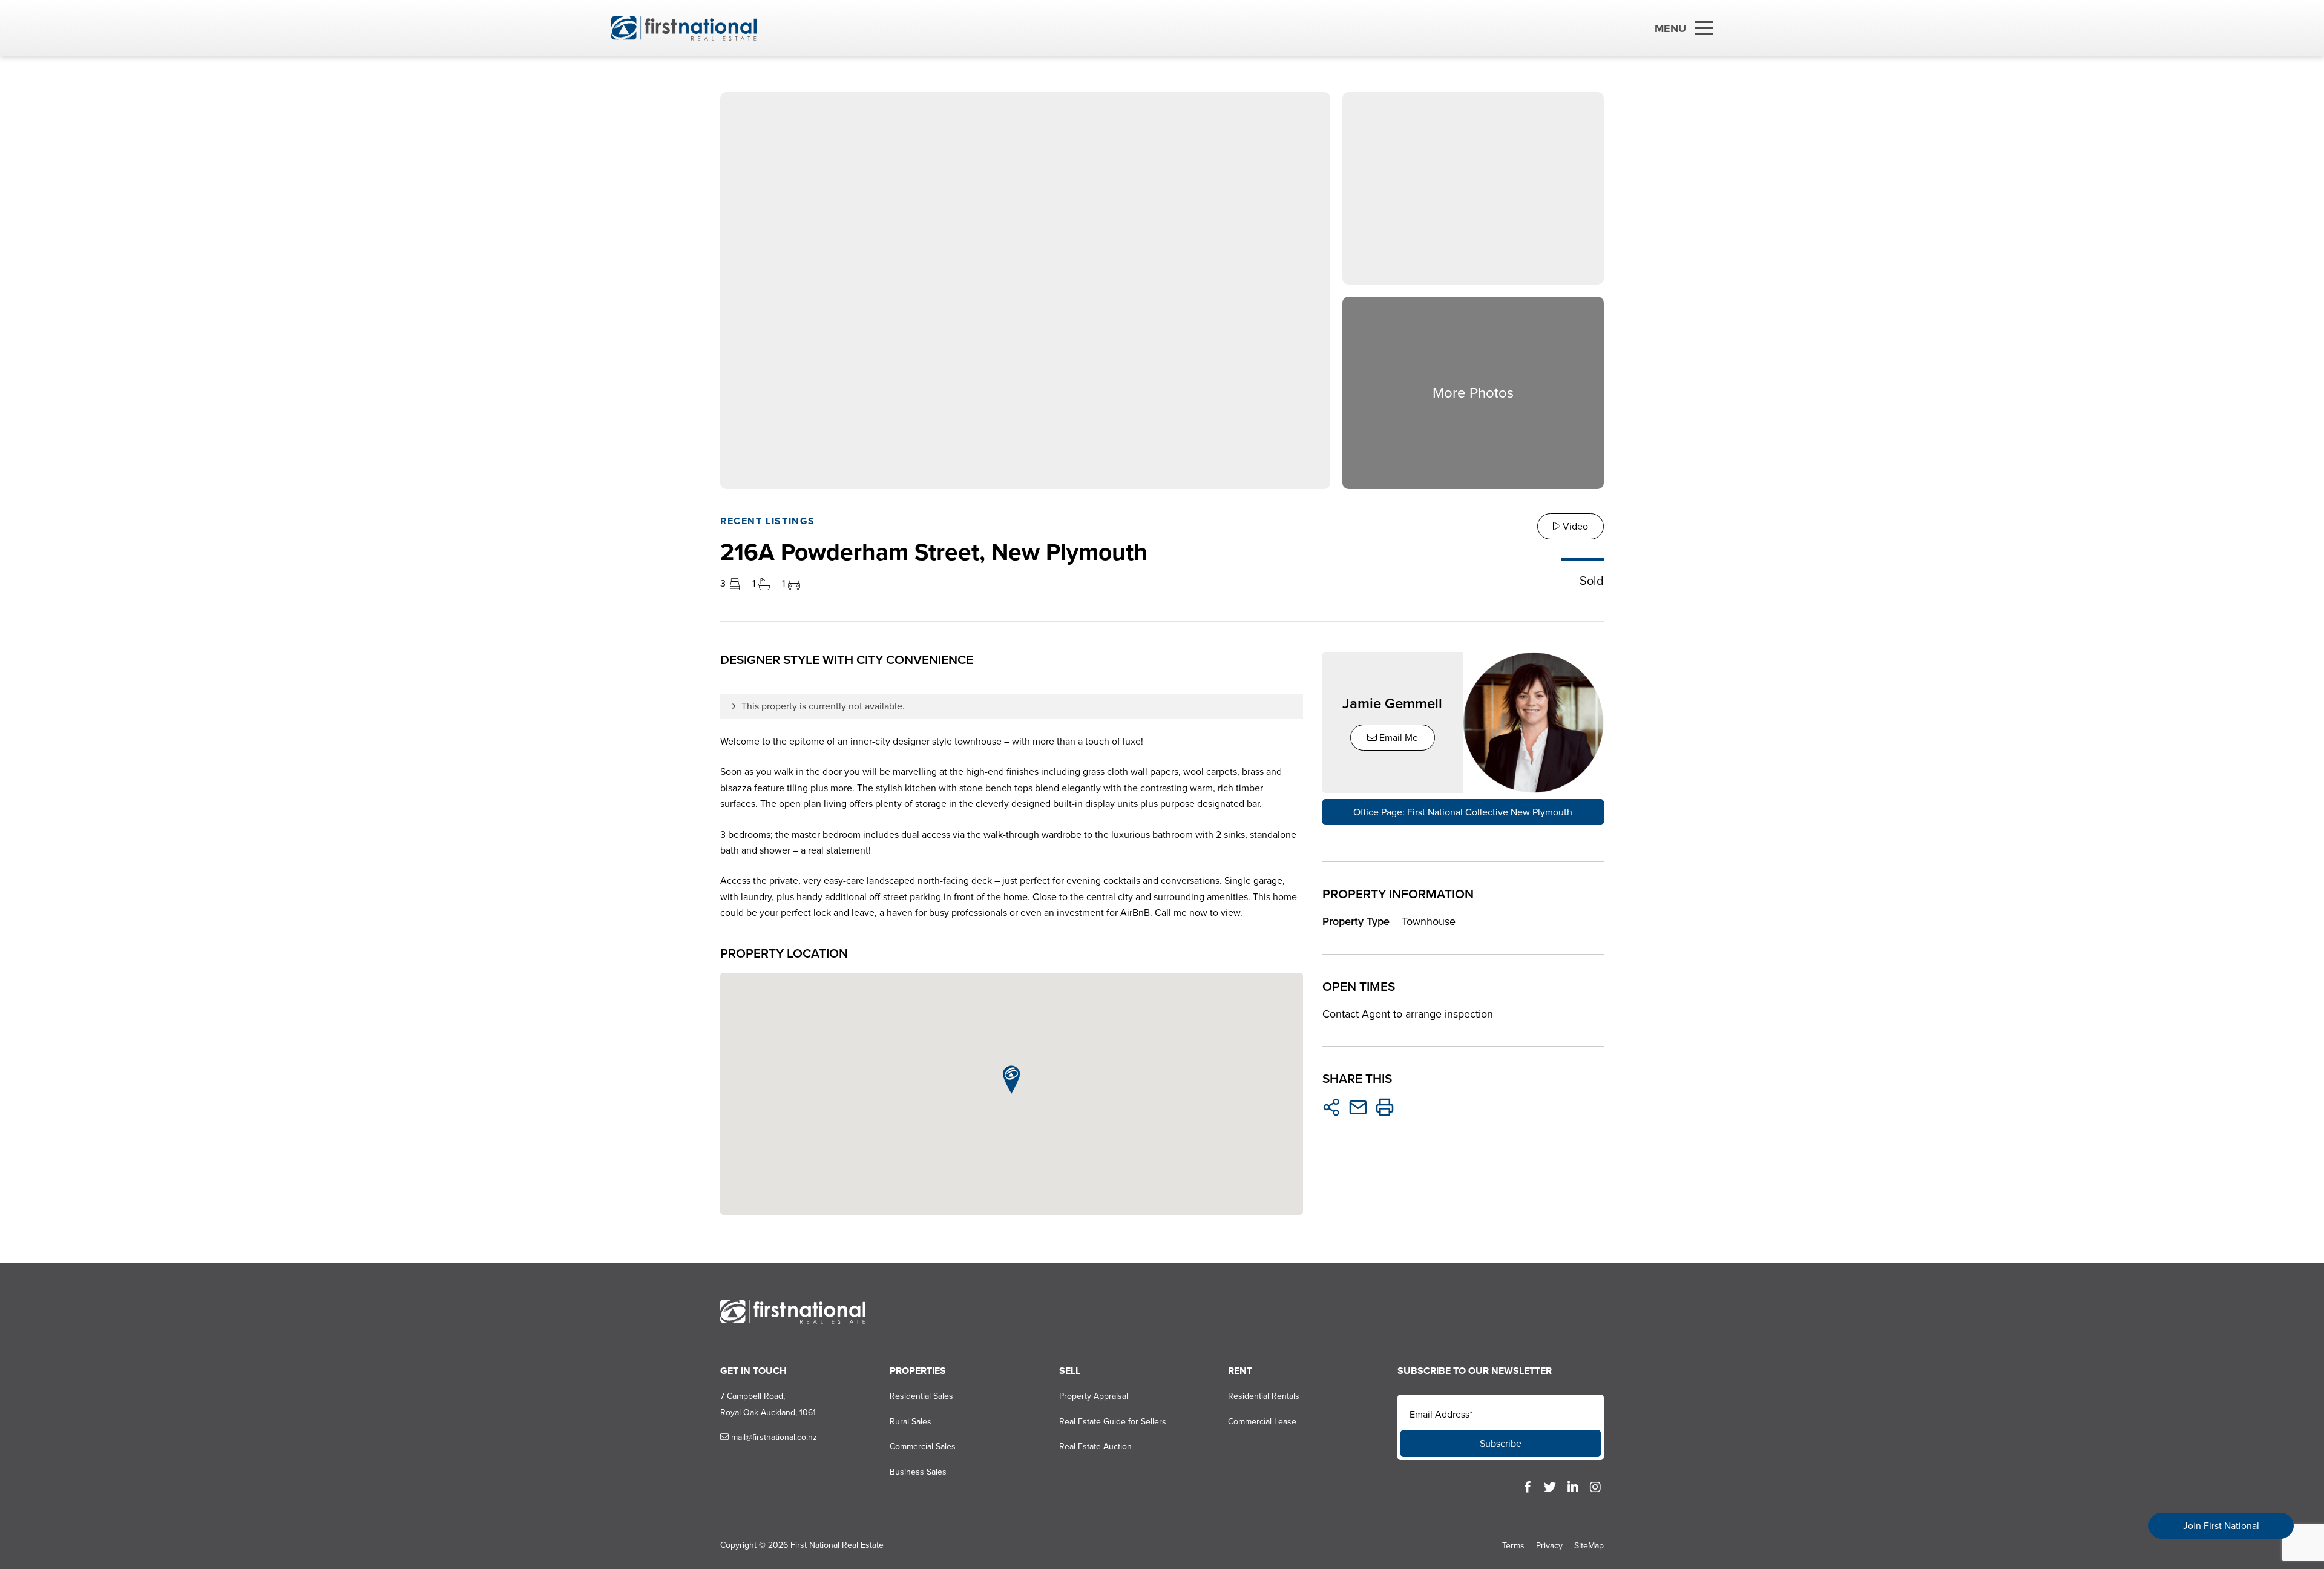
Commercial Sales (923, 1446)
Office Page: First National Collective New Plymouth (1463, 812)
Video (1574, 526)
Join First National (2221, 1526)
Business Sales (918, 1472)
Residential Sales (921, 1396)
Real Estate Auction (1095, 1446)
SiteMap (1589, 1546)
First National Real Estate (837, 1545)
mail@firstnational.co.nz (773, 1437)
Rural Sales (911, 1422)
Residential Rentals (1264, 1396)
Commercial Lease (1262, 1422)
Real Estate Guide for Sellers (1113, 1422)
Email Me (1397, 738)
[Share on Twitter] (1331, 1107)
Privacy (1549, 1546)
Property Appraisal (1094, 1396)
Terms (1513, 1546)
